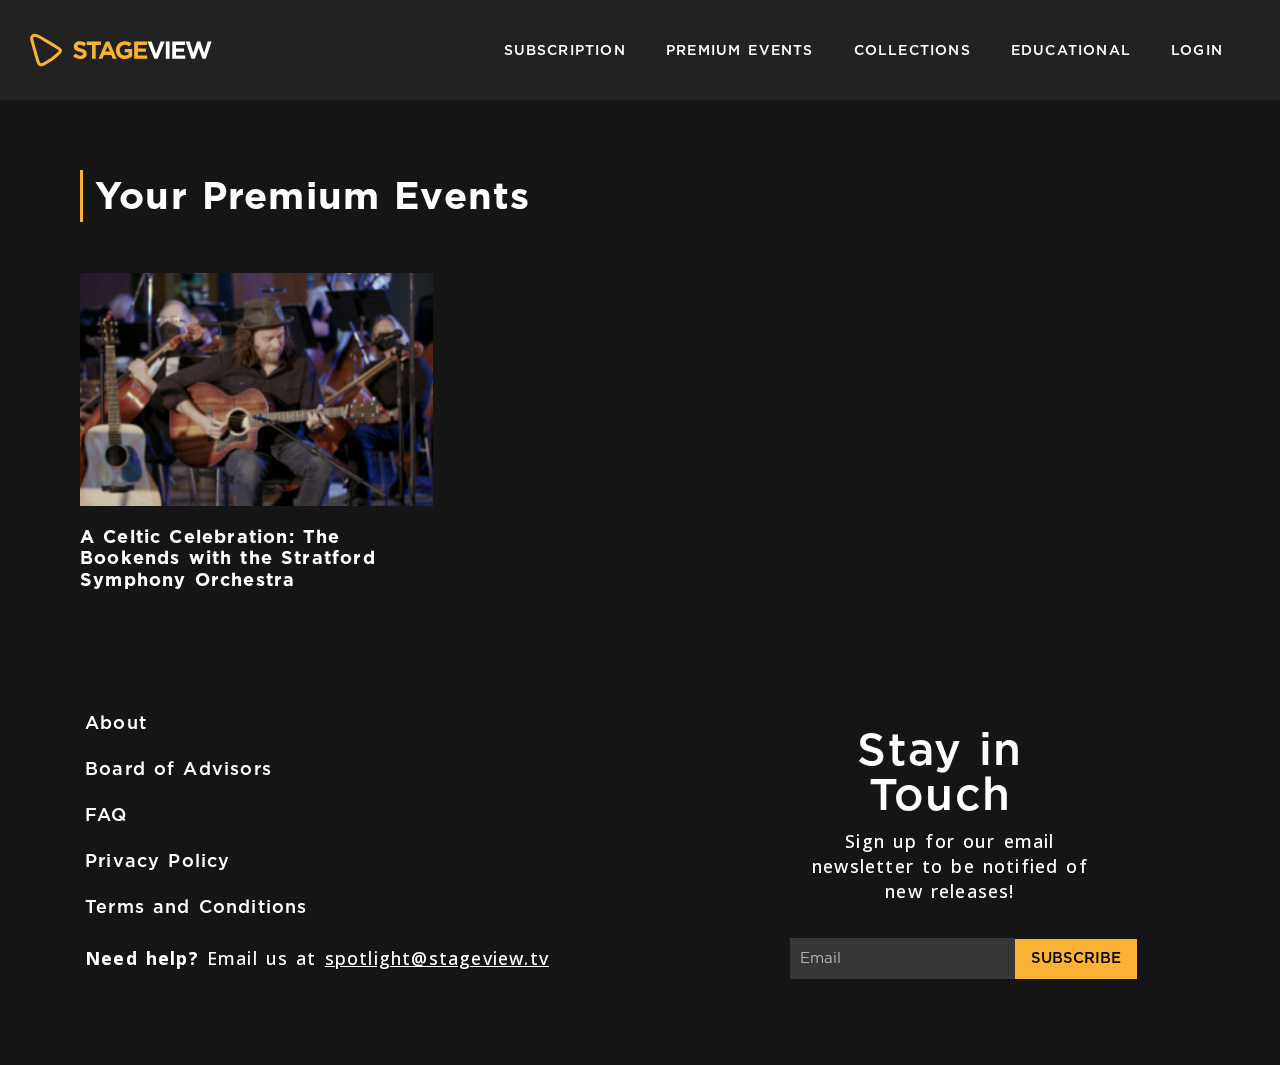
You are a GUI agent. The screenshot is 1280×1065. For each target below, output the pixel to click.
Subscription (565, 50)
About (116, 722)
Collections (912, 50)
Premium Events (740, 50)
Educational (1071, 50)
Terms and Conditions (196, 906)
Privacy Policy (158, 860)
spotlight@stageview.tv (437, 958)
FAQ (106, 814)
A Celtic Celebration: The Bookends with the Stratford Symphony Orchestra (228, 558)
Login (1197, 50)
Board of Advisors (178, 768)
